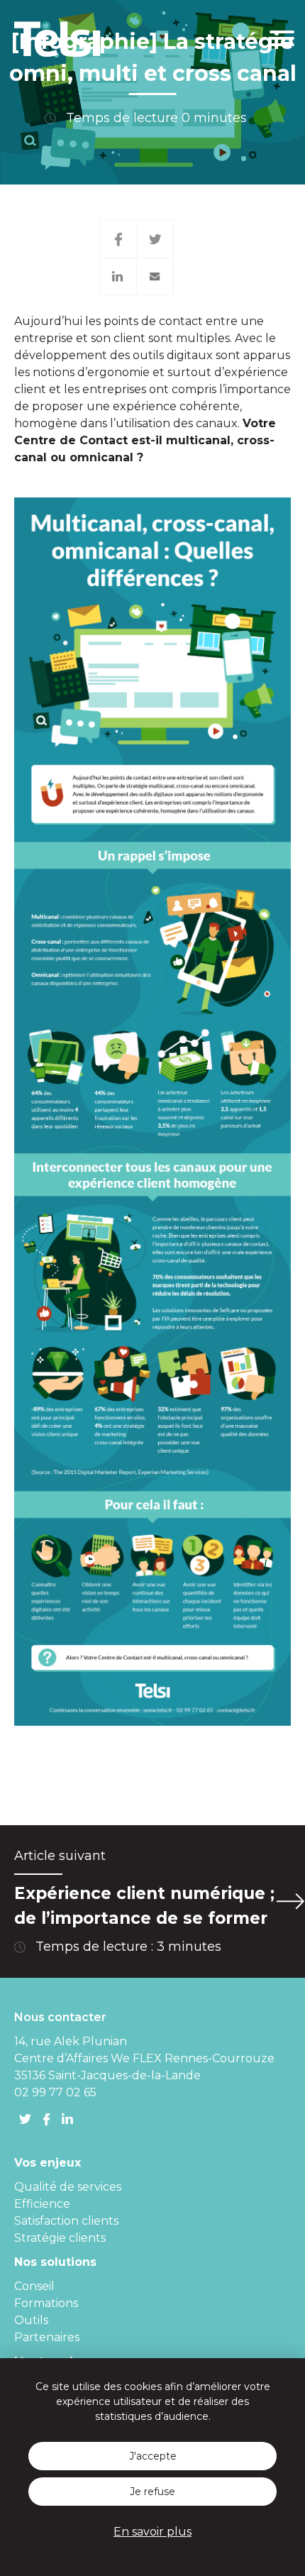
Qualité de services (68, 2187)
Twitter (156, 239)
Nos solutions (55, 2262)
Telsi (60, 39)
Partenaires (47, 2337)
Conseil (34, 2286)
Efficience (42, 2204)
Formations (46, 2303)
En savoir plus (152, 2532)
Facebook (118, 239)
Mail (155, 276)
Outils (31, 2320)
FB (46, 2119)
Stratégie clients (60, 2238)
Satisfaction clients (66, 2221)
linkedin (67, 2119)
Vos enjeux (48, 2163)
